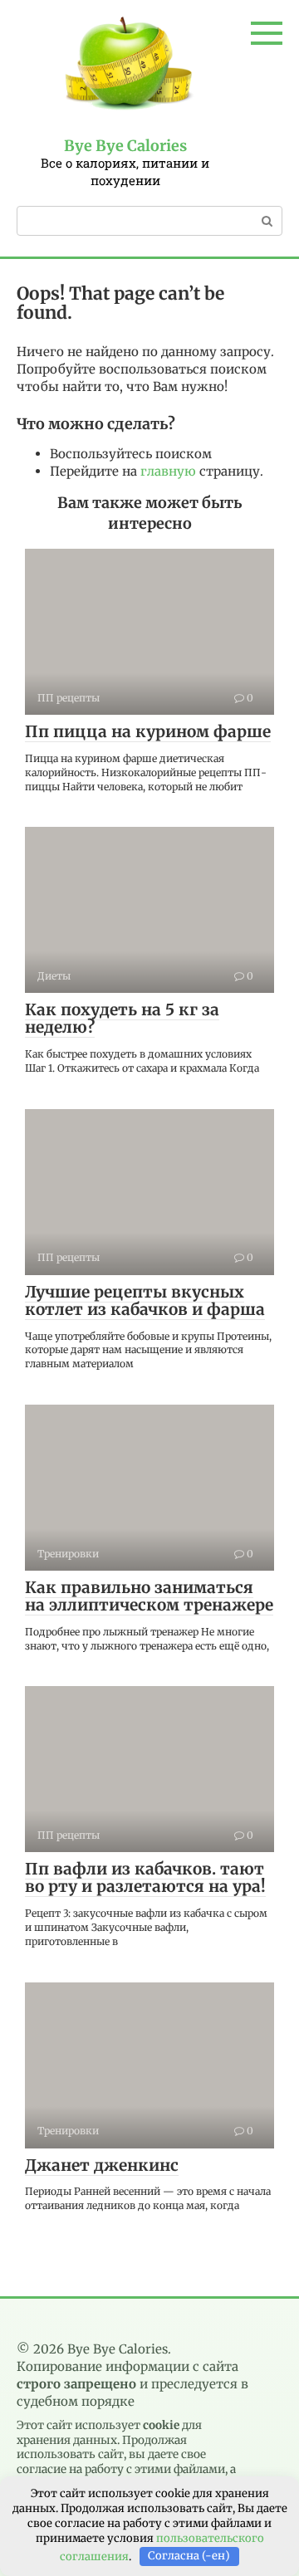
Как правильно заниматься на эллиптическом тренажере (149, 1596)
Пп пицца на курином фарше (148, 731)
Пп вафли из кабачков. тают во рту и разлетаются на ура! (145, 1877)
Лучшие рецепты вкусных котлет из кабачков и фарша (145, 1300)
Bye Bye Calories (125, 146)
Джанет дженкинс (102, 2165)
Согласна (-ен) (189, 2556)
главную (168, 471)
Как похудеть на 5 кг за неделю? (122, 1018)
